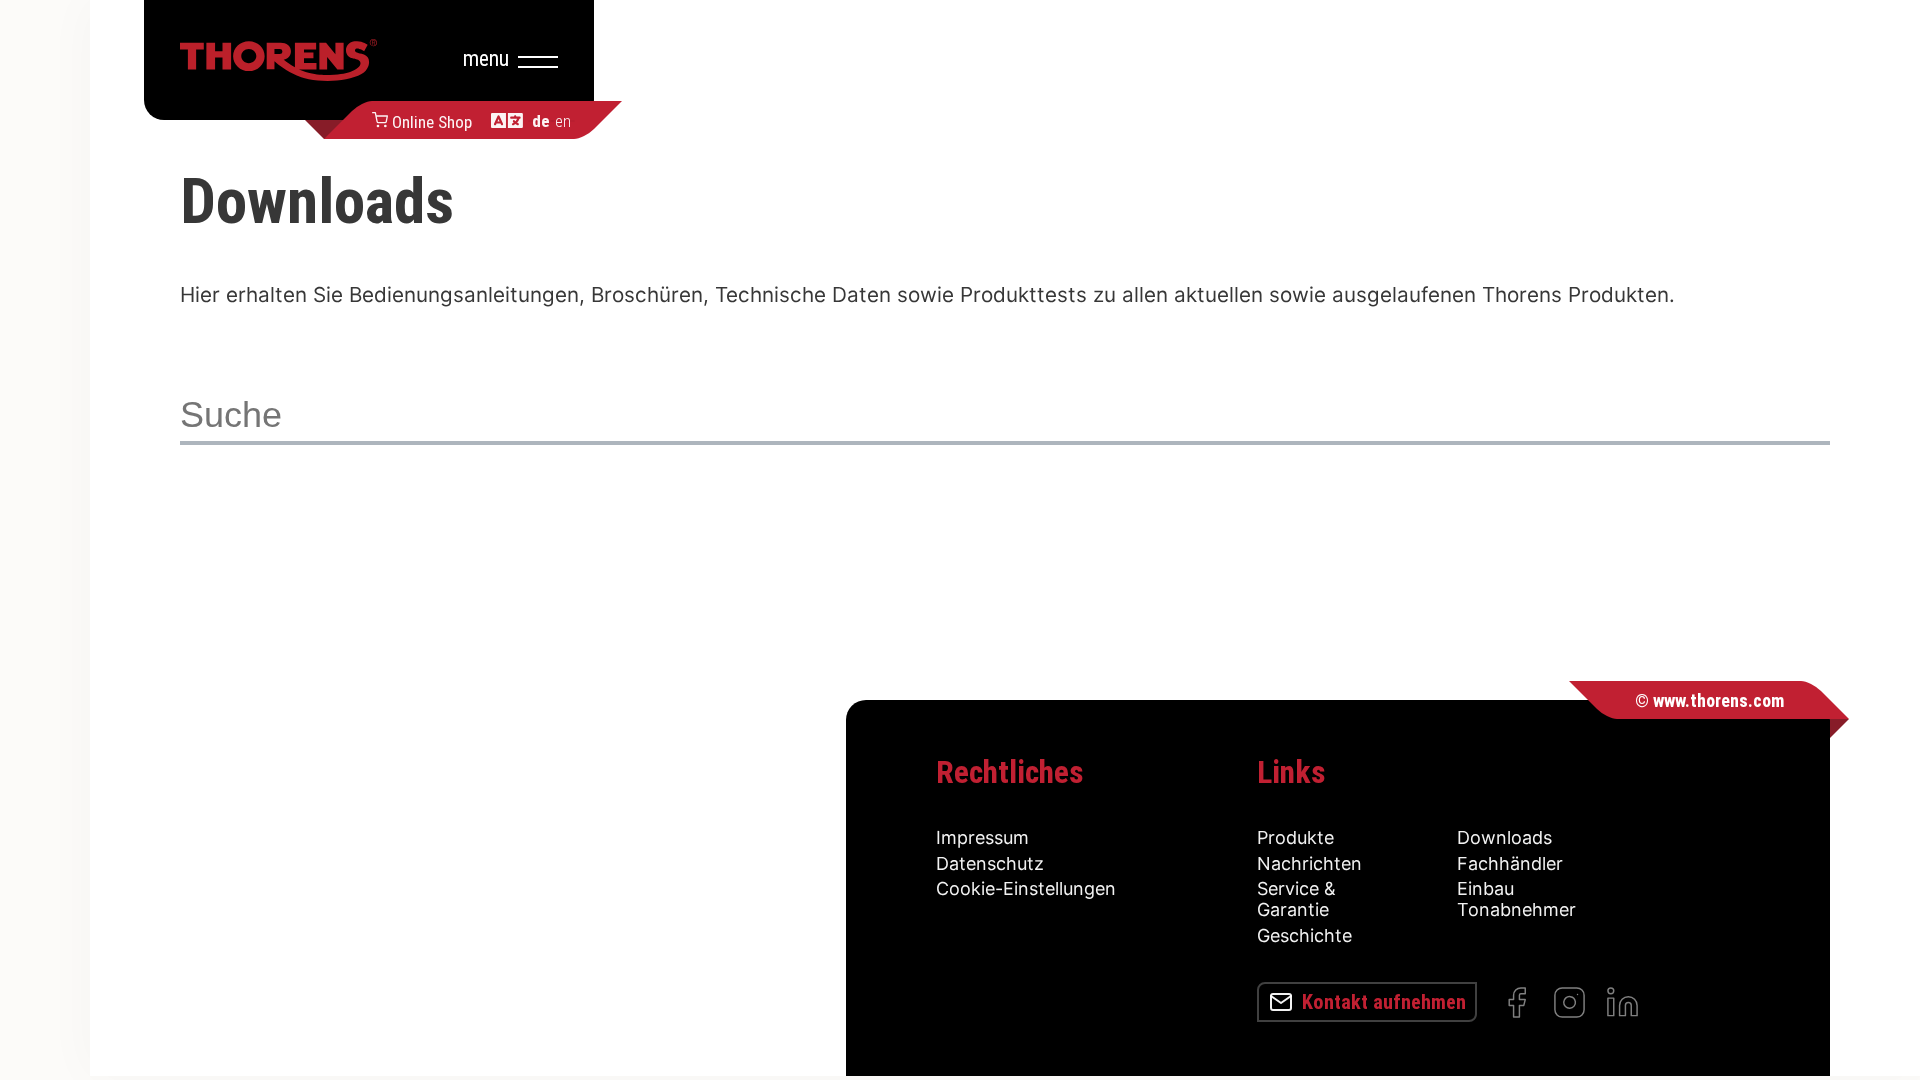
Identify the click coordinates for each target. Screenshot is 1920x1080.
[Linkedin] (1622, 1002)
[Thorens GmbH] (278, 60)
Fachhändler (1510, 863)
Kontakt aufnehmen (1384, 1002)
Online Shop (432, 120)
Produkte (1295, 837)
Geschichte (1304, 935)
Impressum (982, 837)
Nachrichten (1309, 863)
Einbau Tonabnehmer (1516, 899)
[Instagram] (1569, 1002)
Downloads (1504, 837)
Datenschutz (990, 863)
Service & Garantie (1296, 899)
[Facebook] (1516, 1002)
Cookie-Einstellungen (1026, 888)
